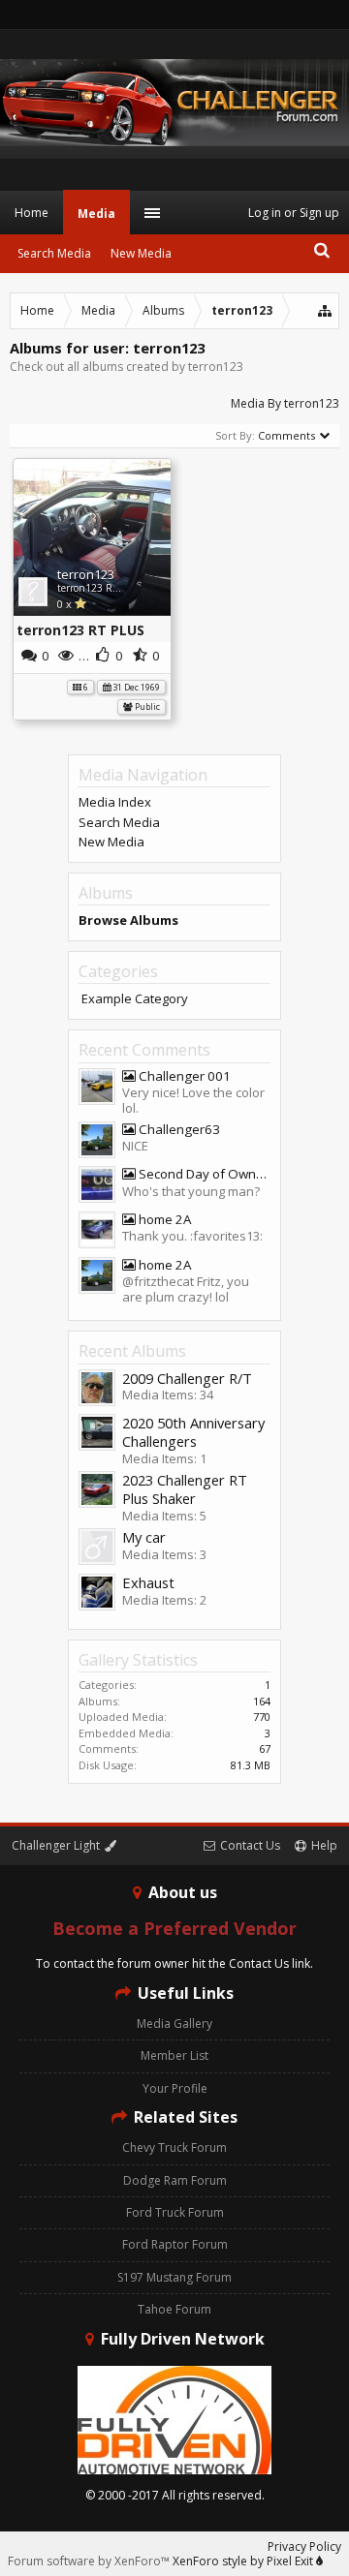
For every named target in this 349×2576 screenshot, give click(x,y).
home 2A (163, 1220)
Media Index (115, 802)
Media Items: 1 (164, 1458)
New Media (111, 842)
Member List (174, 2055)
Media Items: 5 (164, 1516)
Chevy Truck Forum (174, 2147)
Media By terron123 (285, 403)
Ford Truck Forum (175, 2212)
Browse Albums (128, 920)
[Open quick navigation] (326, 311)
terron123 (86, 574)
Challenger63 (178, 1130)
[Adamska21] (97, 1491)
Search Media (119, 822)
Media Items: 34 (168, 1395)
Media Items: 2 (164, 1600)
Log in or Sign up (294, 213)
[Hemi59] (97, 1089)
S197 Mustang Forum (174, 2277)
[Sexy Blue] (97, 1186)
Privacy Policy (304, 2546)
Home (32, 213)
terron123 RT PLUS (101, 588)
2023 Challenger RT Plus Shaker (185, 1489)
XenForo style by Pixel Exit (244, 2561)
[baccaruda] (97, 1142)
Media (96, 214)
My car (144, 1537)
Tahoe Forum (174, 2309)
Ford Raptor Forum (175, 2244)
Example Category (135, 998)
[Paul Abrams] (97, 1594)
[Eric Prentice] (97, 1434)
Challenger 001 (183, 1076)
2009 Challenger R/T (187, 1379)
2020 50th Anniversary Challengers (193, 1432)
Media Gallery (174, 2024)
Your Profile (175, 2088)
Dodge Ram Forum (175, 2180)
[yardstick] (97, 1549)
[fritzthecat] (97, 1232)
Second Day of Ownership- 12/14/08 (203, 1174)
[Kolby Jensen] (97, 1390)
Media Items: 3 (164, 1554)
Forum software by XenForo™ (90, 2561)
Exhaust (148, 1583)
